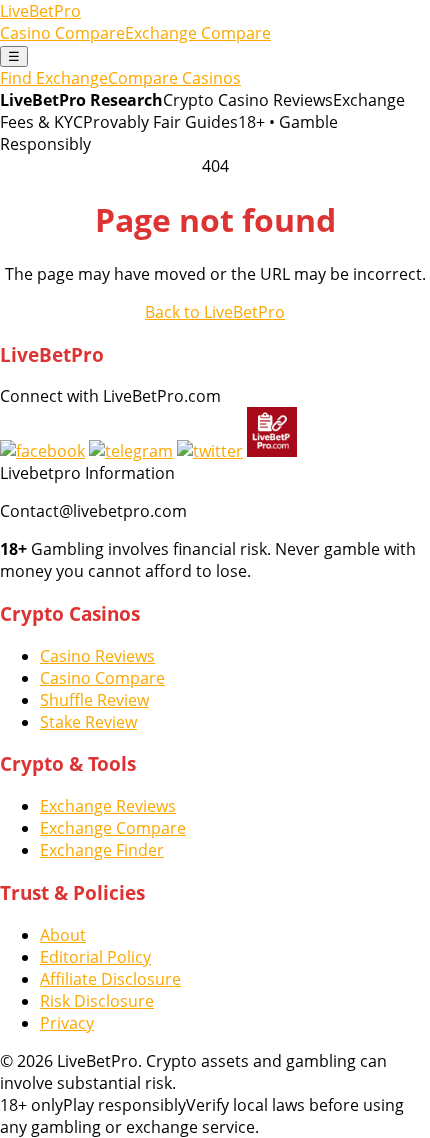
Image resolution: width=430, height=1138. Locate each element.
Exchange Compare (198, 33)
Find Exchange (54, 78)
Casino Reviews (97, 656)
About (63, 935)
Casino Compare (62, 33)
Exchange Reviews (108, 806)
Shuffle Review (94, 700)
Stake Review (88, 722)
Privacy (67, 1023)
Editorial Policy (95, 957)
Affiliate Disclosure (110, 979)
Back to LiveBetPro (215, 312)
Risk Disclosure (97, 1001)
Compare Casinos (174, 78)
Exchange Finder (102, 850)
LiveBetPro (40, 11)
